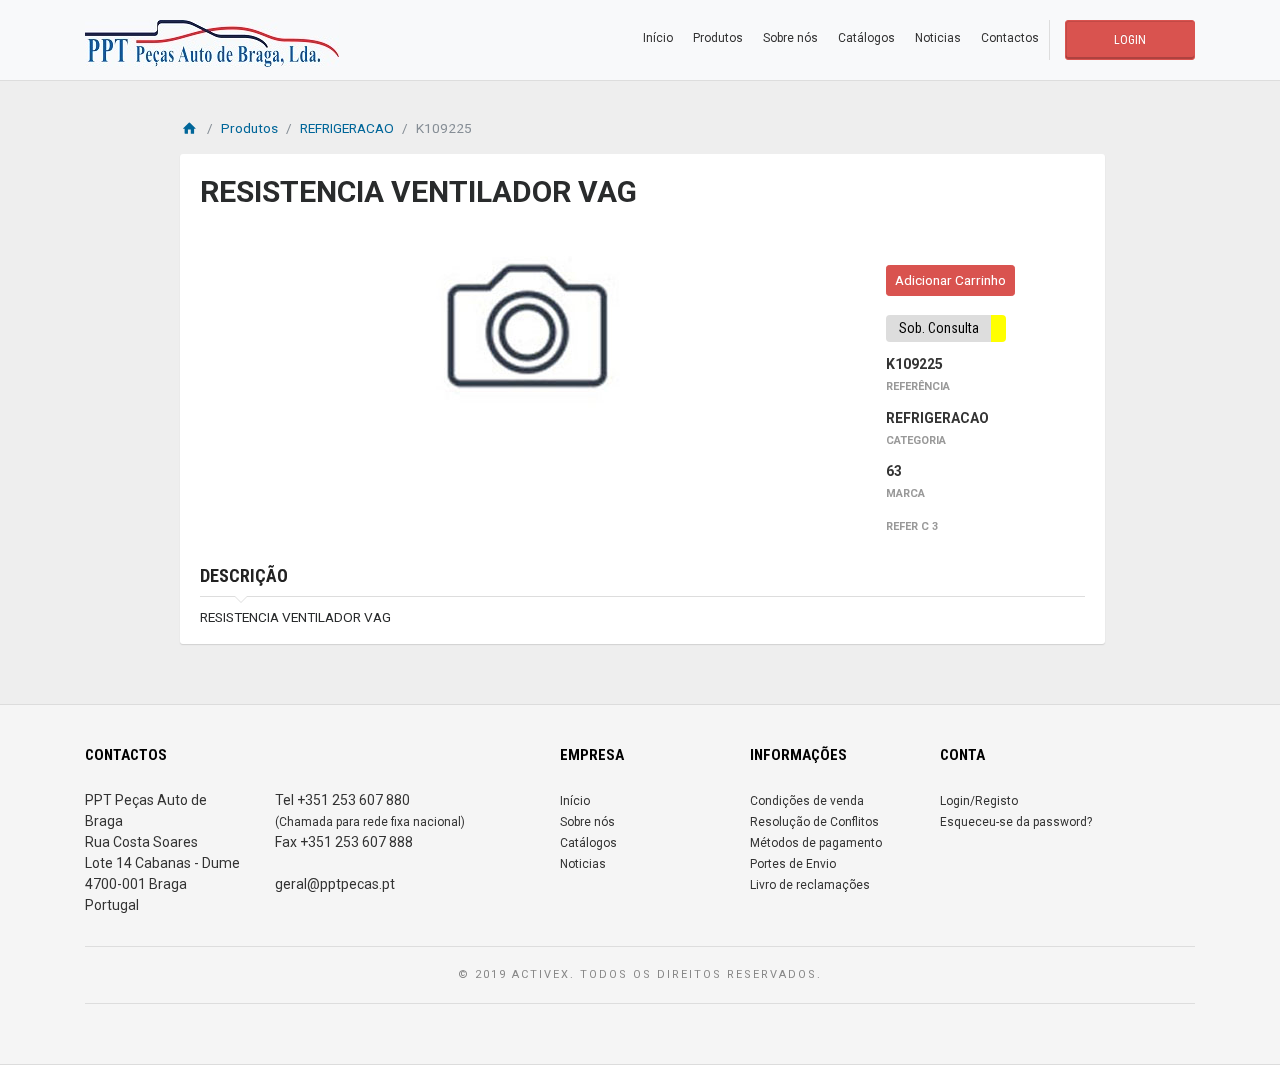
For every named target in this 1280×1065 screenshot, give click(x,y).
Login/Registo (979, 801)
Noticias (938, 38)
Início (658, 38)
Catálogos (866, 38)
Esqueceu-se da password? (1016, 822)
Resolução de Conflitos (814, 822)
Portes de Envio (793, 864)
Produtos (718, 38)
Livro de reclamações (810, 885)
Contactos (1010, 38)
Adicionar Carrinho (950, 280)
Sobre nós (790, 38)
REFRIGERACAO (347, 128)
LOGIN (1130, 40)
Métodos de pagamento (816, 843)
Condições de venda (807, 801)
